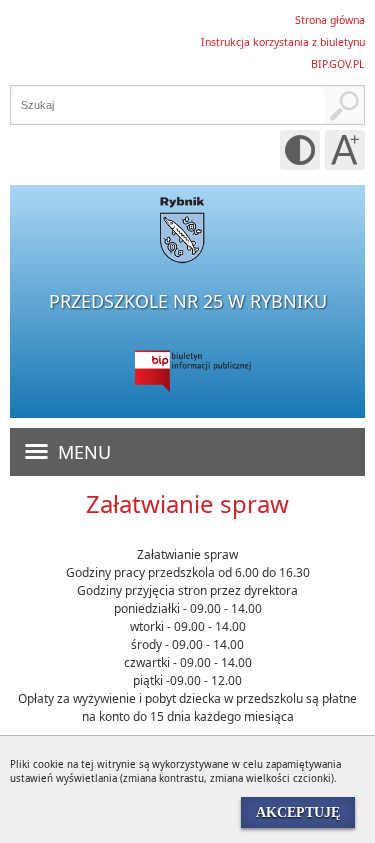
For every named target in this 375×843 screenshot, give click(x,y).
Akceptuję (298, 812)
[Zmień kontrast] (300, 150)
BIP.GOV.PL (338, 64)
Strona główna (330, 20)
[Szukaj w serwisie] (344, 105)
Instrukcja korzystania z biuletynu (283, 42)
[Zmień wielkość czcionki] (345, 150)
